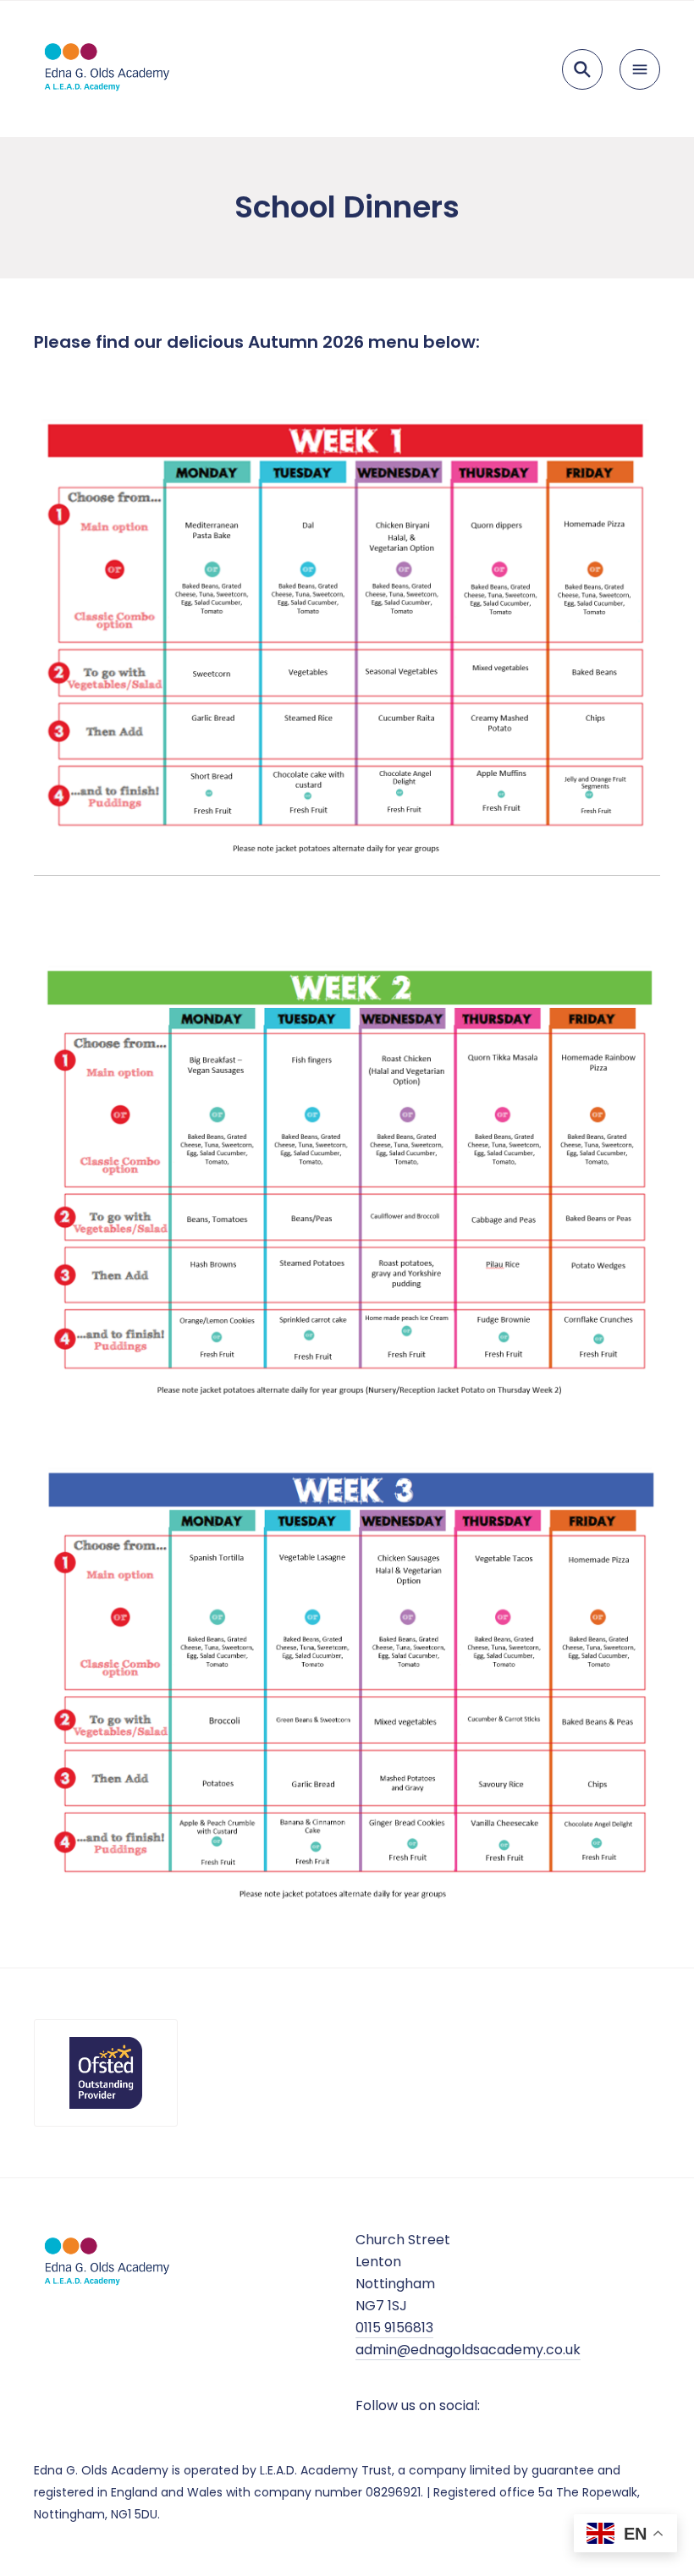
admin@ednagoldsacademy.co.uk (468, 2350)
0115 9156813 (394, 2328)
